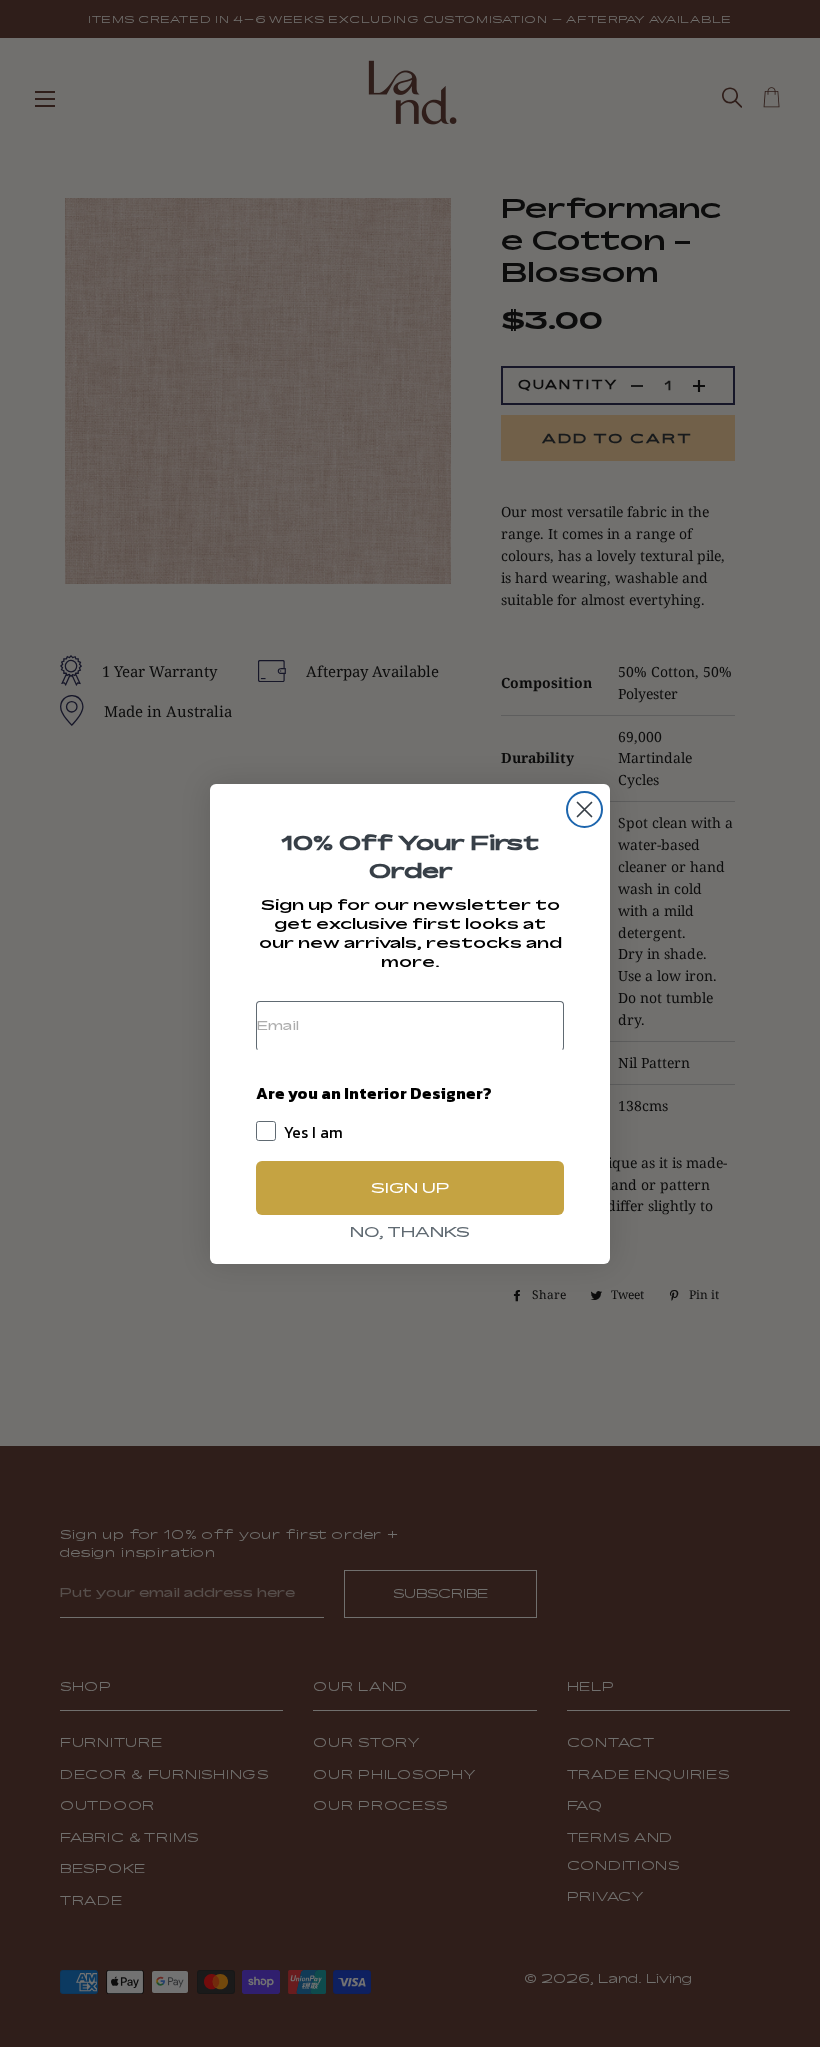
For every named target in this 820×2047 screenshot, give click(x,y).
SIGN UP (410, 1187)
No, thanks (410, 1232)
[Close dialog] (584, 809)
